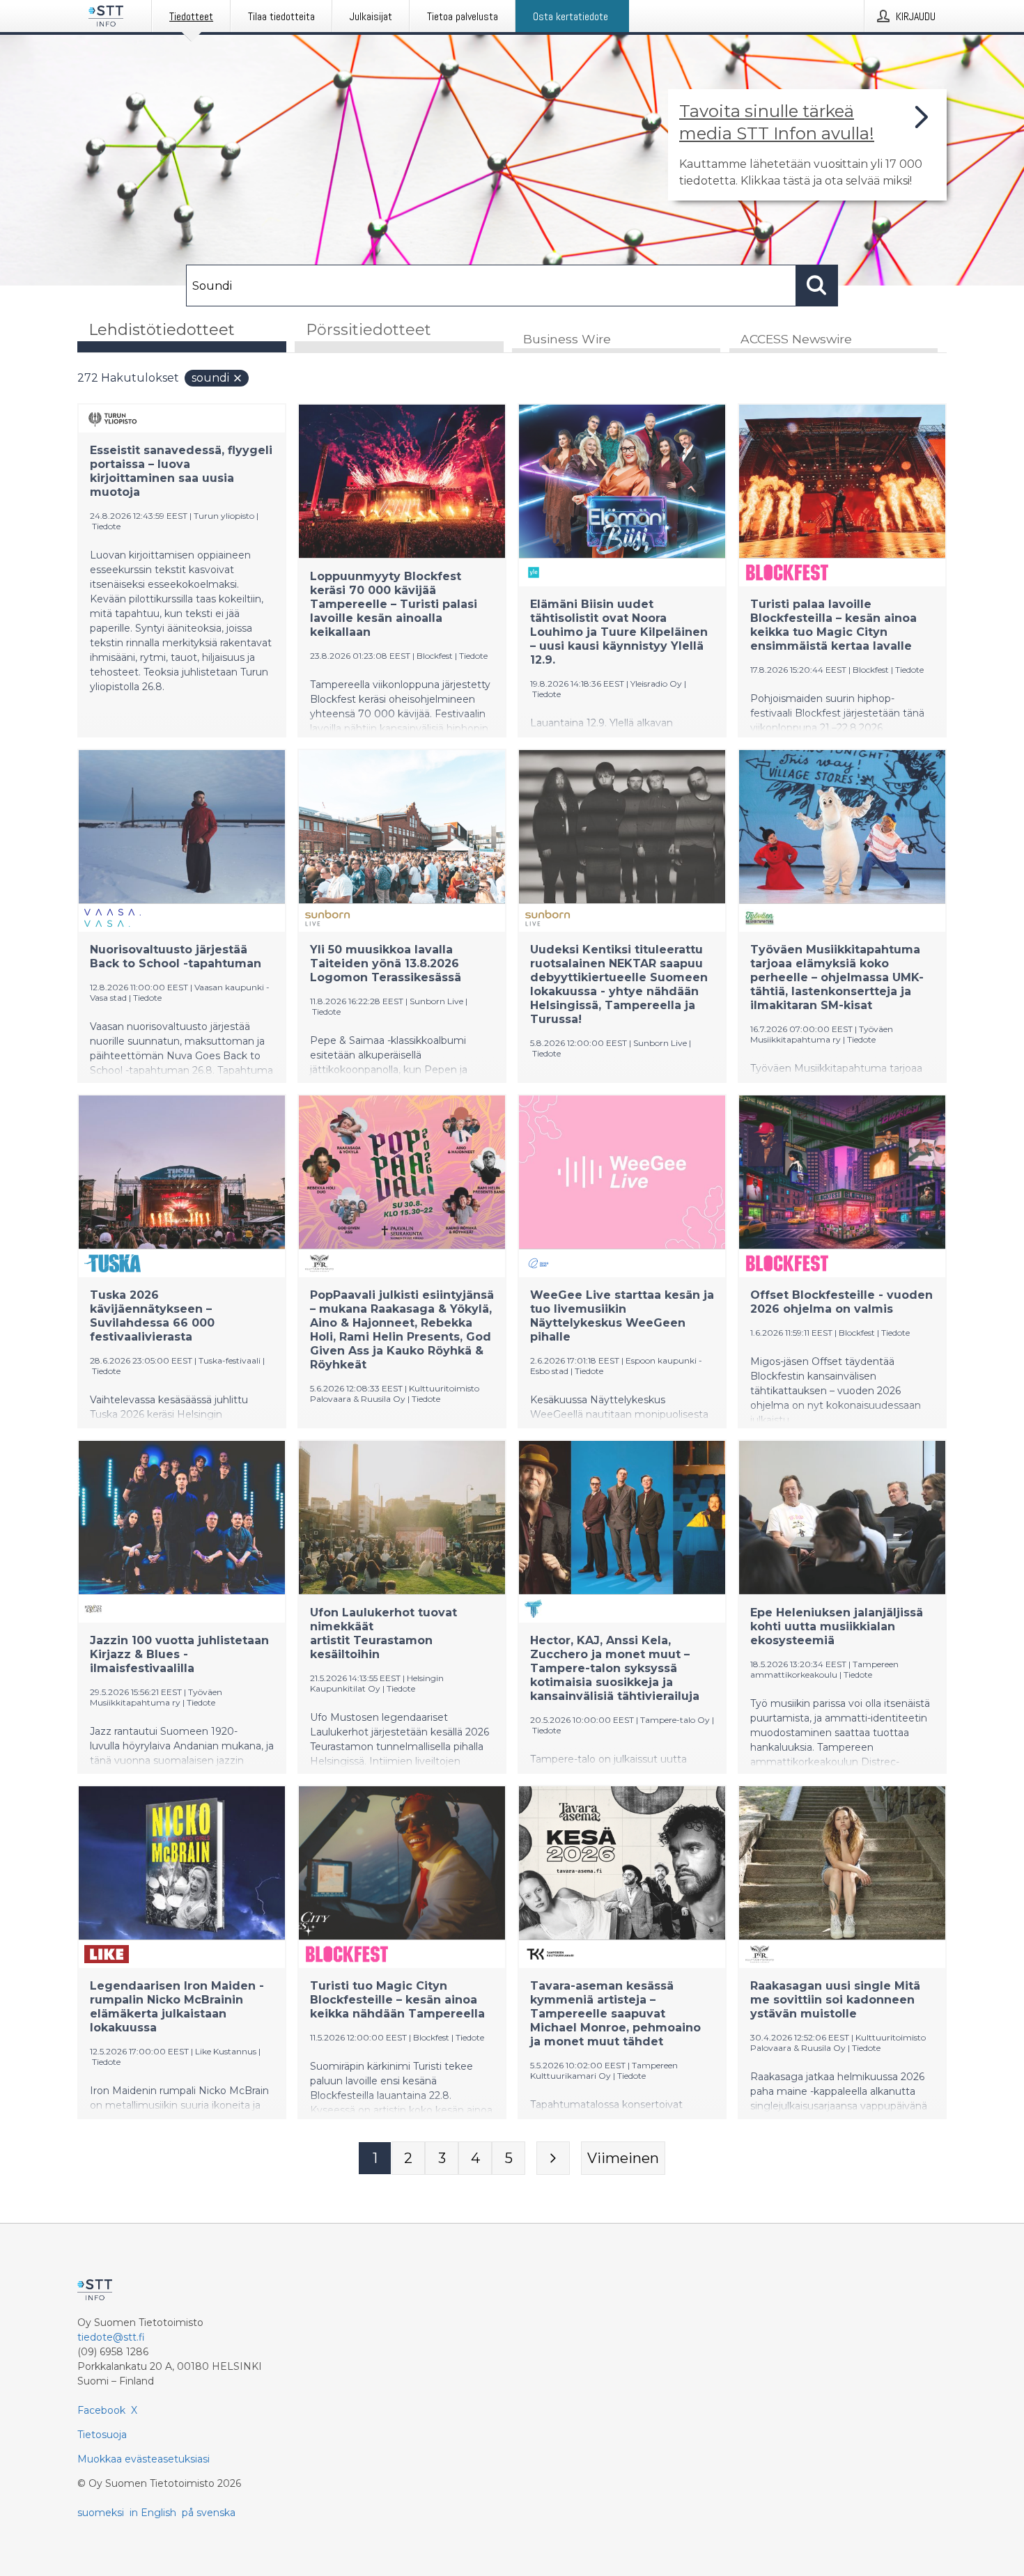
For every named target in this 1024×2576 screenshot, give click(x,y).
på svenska (209, 2513)
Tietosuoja (102, 2435)
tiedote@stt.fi (111, 2337)
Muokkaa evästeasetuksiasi (143, 2459)
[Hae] (817, 286)
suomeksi (101, 2513)
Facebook (101, 2410)
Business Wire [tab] (567, 339)
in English (153, 2513)
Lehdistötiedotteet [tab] (162, 330)
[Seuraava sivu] (553, 2158)
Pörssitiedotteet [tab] (369, 330)
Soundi (210, 378)
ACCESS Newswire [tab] (796, 339)
